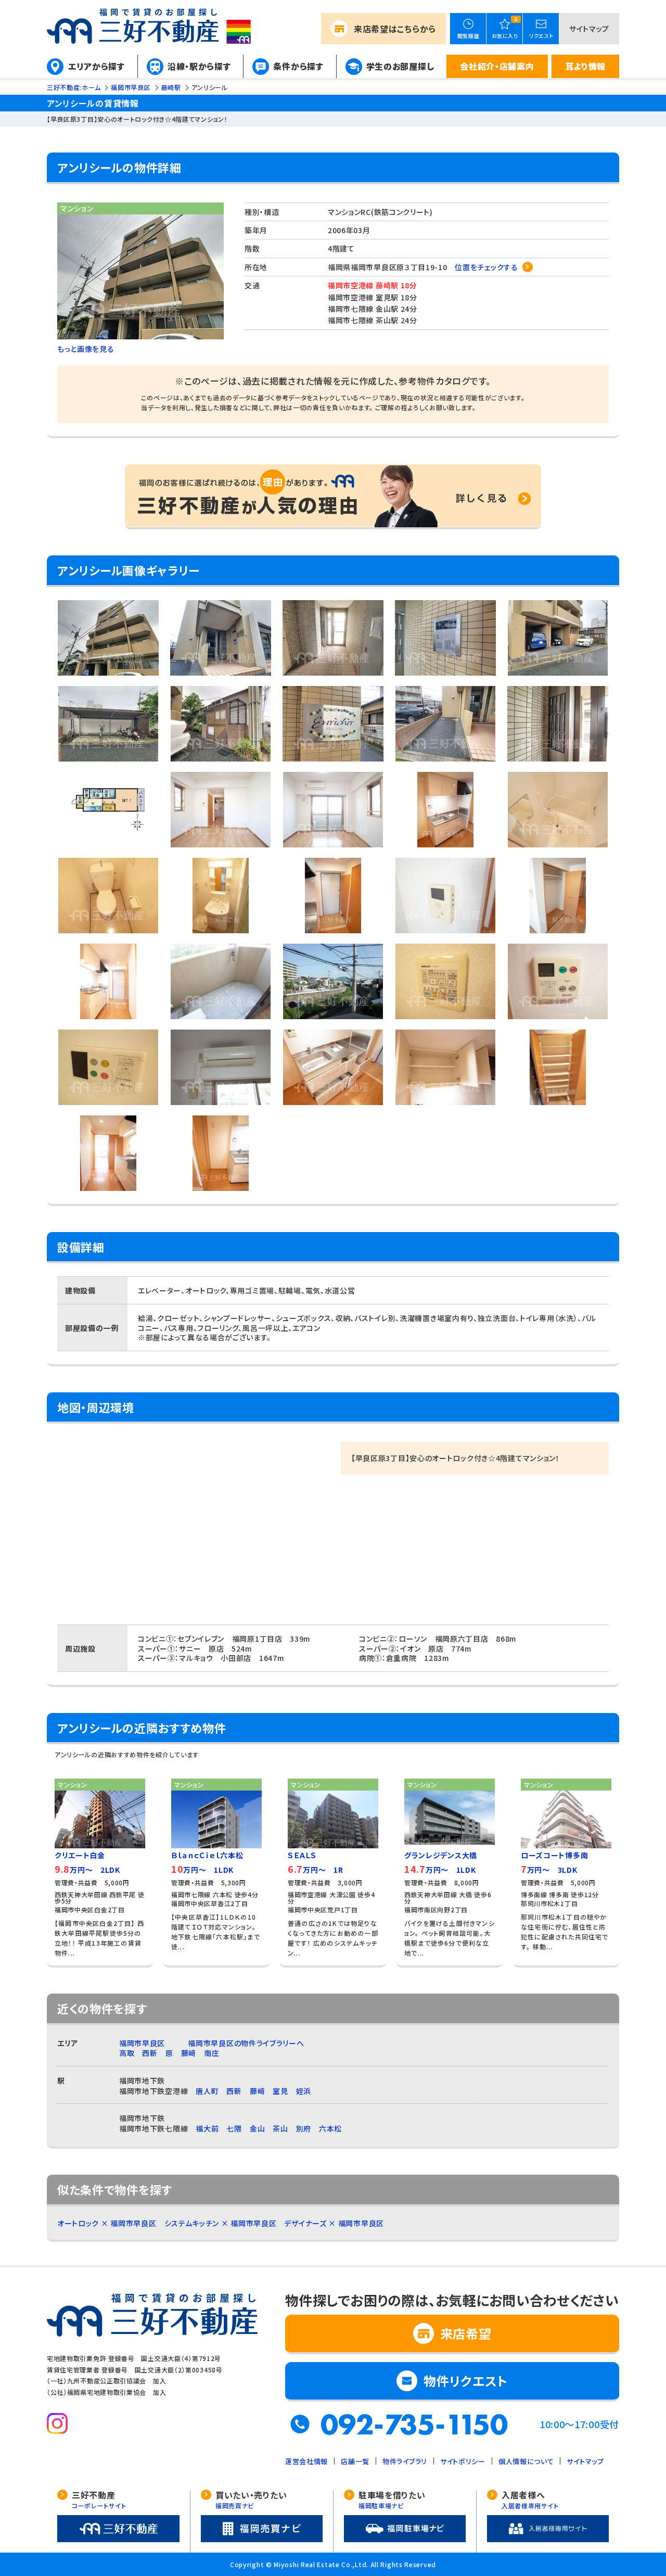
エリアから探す (97, 66)
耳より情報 (586, 66)
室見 (280, 2091)
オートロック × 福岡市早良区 (107, 2223)
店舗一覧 (355, 2461)
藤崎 (189, 2053)
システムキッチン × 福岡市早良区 (221, 2223)
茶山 (280, 2128)
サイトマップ (589, 29)
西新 (150, 2053)
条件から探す (298, 66)
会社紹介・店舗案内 (497, 66)
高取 (127, 2053)
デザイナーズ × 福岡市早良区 (334, 2223)
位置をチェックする (486, 267)
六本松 (330, 2128)
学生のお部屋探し (400, 66)
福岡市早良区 (142, 2043)
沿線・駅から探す (199, 66)
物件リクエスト (466, 2381)
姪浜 (304, 2091)
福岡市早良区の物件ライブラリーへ (246, 2043)
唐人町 (207, 2091)
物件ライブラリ (405, 2461)
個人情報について (526, 2461)
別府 (304, 2128)
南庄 (212, 2053)
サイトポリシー (463, 2461)
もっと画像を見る (86, 349)
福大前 (207, 2128)
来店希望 (395, 29)
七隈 (234, 2128)
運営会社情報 (306, 2461)
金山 (257, 2128)
